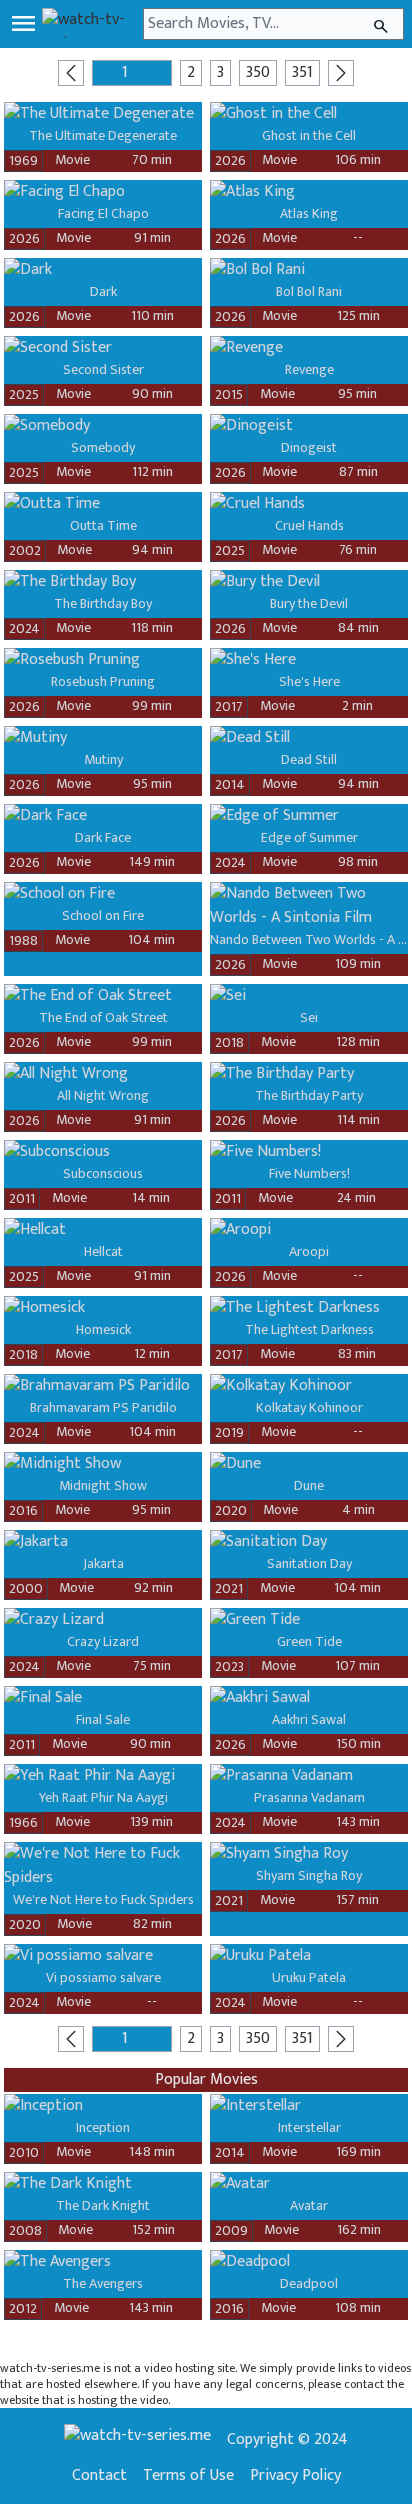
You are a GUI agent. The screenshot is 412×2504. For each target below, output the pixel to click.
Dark (103, 291)
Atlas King (309, 213)
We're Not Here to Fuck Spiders (103, 1899)
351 (302, 72)
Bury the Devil (309, 603)
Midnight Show (103, 1485)
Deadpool (309, 2283)
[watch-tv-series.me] (90, 24)
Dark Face (103, 837)
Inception (103, 2127)
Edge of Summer (309, 837)
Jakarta (103, 1563)
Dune (309, 1485)
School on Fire (103, 915)
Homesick (103, 1329)
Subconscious (103, 1173)
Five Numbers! (309, 1173)
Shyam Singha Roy (309, 1875)
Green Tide (309, 1641)
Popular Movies (206, 2079)
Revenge (309, 369)
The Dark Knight (103, 2205)
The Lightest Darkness (309, 1329)
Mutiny (103, 759)
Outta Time (103, 525)
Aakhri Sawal (309, 1719)
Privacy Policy (295, 2476)
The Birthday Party (309, 1095)
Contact (99, 2476)
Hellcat (103, 1251)
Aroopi (309, 1251)
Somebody (103, 447)
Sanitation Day (309, 1563)
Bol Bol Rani (309, 291)
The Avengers (103, 2283)
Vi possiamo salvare (103, 1977)
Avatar (309, 2205)
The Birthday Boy (103, 603)
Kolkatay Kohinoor (309, 1407)
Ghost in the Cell (309, 135)
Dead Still (309, 759)
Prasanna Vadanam (309, 1797)
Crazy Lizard (103, 1641)
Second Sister (103, 369)
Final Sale (103, 1719)
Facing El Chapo (103, 213)
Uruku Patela (309, 1977)
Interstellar (309, 2127)
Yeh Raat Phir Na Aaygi (103, 1797)
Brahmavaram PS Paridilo (103, 1407)
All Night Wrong (103, 1095)
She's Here (309, 681)
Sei (309, 1017)
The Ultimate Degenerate (103, 135)
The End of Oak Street (103, 1017)
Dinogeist (309, 447)
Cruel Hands (309, 525)
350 (258, 72)
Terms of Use (188, 2476)
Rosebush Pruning (103, 681)
